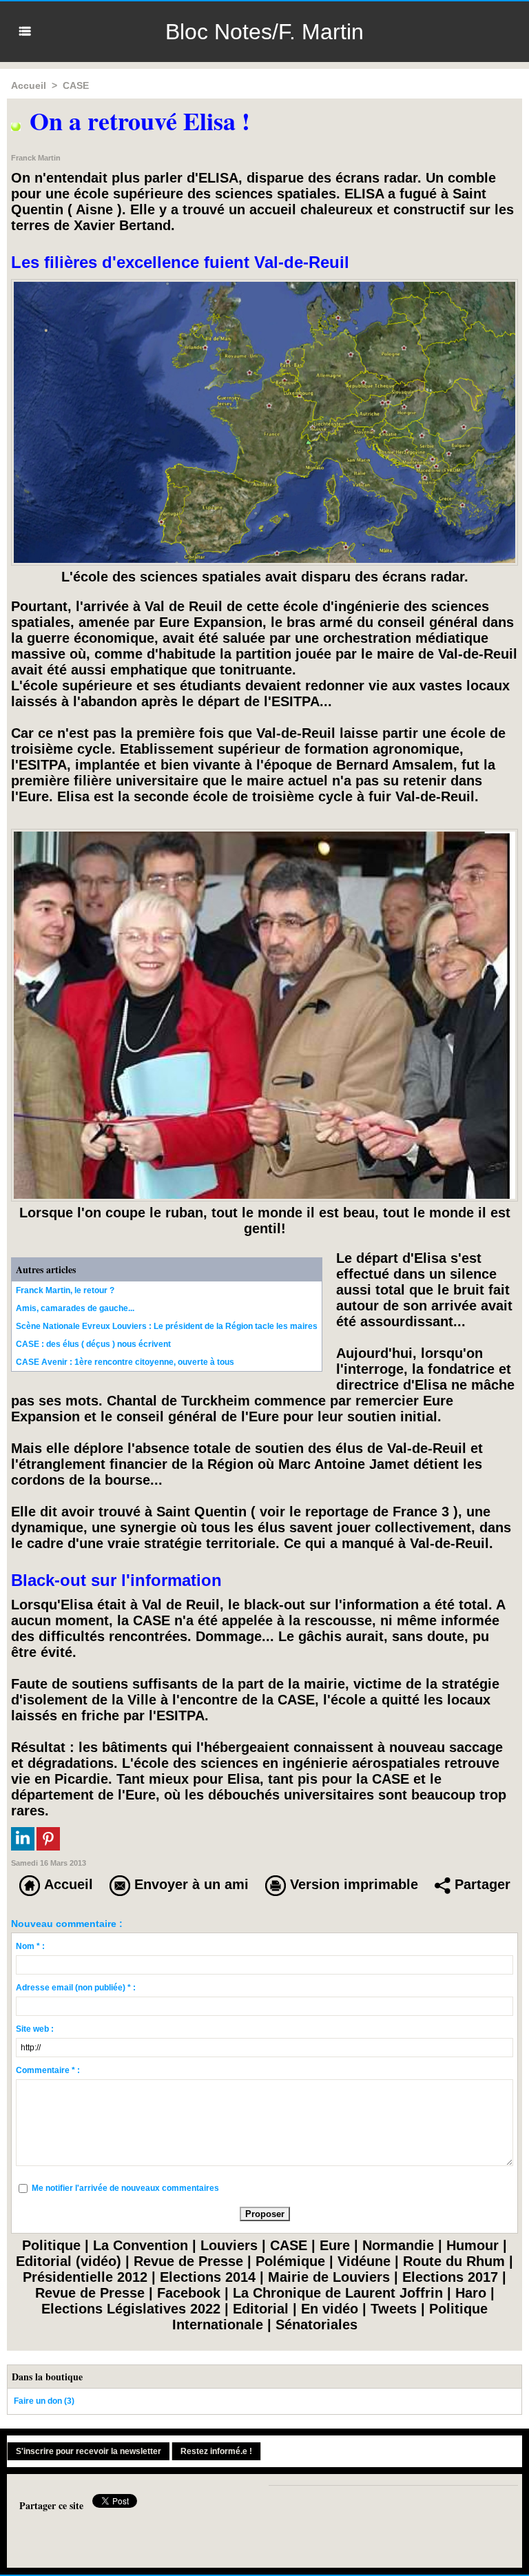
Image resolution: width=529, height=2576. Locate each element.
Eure (335, 2245)
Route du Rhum (454, 2261)
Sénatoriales (317, 2325)
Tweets (394, 2309)
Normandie (398, 2245)
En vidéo (330, 2309)
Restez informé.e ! (216, 2451)
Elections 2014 (208, 2277)
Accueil (29, 85)
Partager (480, 1884)
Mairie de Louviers (329, 2277)
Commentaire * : (48, 2070)
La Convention (141, 2245)
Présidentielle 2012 (85, 2277)
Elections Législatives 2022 (131, 2309)
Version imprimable (352, 1884)
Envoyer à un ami (189, 1884)
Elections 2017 (450, 2277)
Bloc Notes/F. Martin (264, 32)
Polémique (290, 2261)
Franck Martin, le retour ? (65, 1290)
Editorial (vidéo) (69, 2261)
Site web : (35, 2029)
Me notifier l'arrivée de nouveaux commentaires (125, 2188)
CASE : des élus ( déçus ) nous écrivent (93, 1344)
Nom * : (30, 1946)
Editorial (261, 2309)
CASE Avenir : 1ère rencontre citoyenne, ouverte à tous (125, 1362)
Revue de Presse (188, 2261)
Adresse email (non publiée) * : (76, 1988)
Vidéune (364, 2261)
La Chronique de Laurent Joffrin (338, 2293)
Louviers (229, 2245)
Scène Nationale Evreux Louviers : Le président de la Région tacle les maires (167, 1326)
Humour (473, 2245)
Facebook (189, 2293)
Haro (471, 2293)
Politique (51, 2245)
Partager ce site (51, 2505)
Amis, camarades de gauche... (75, 1308)
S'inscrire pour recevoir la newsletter (89, 2451)
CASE (76, 85)
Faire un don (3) (44, 2401)
